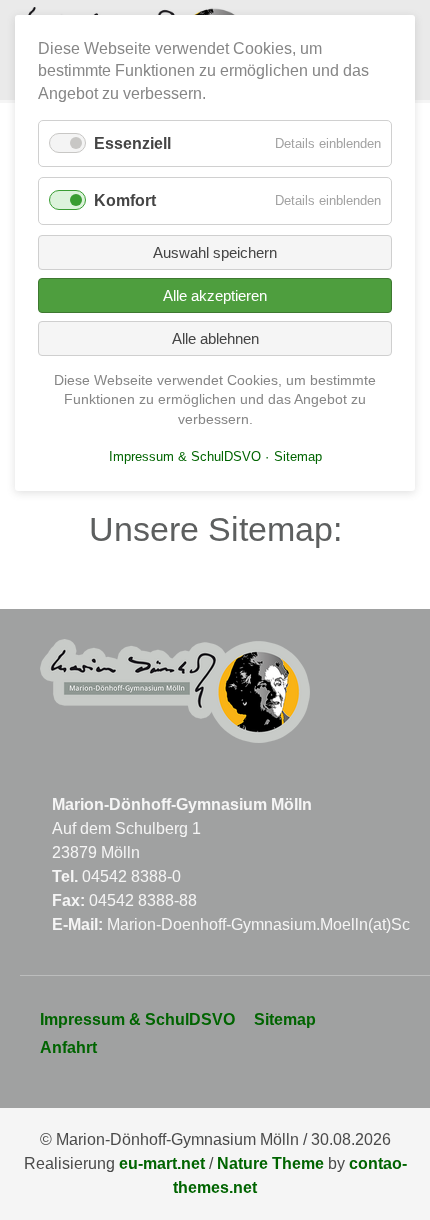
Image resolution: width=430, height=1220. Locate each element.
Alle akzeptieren (215, 295)
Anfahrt (68, 1047)
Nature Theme (270, 1163)
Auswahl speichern (215, 252)
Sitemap (285, 1019)
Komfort (125, 200)
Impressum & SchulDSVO (137, 1019)
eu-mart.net (162, 1163)
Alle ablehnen (215, 338)
